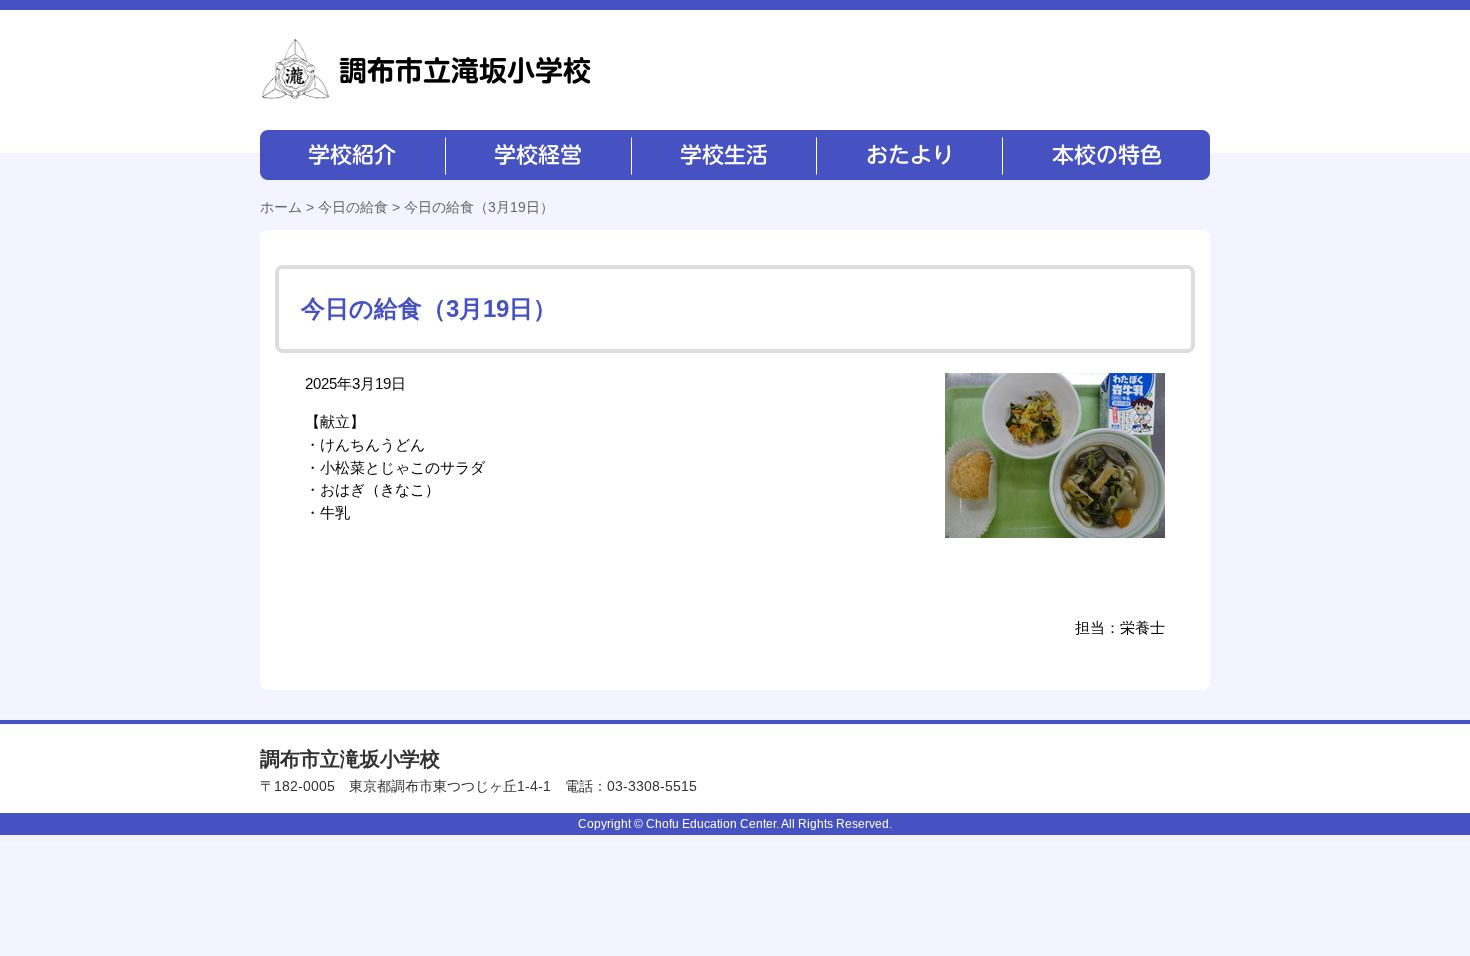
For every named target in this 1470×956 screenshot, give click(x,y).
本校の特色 (1105, 155)
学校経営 (537, 155)
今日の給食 (353, 207)
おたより (907, 155)
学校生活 (722, 155)
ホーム (281, 207)
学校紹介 (352, 155)
